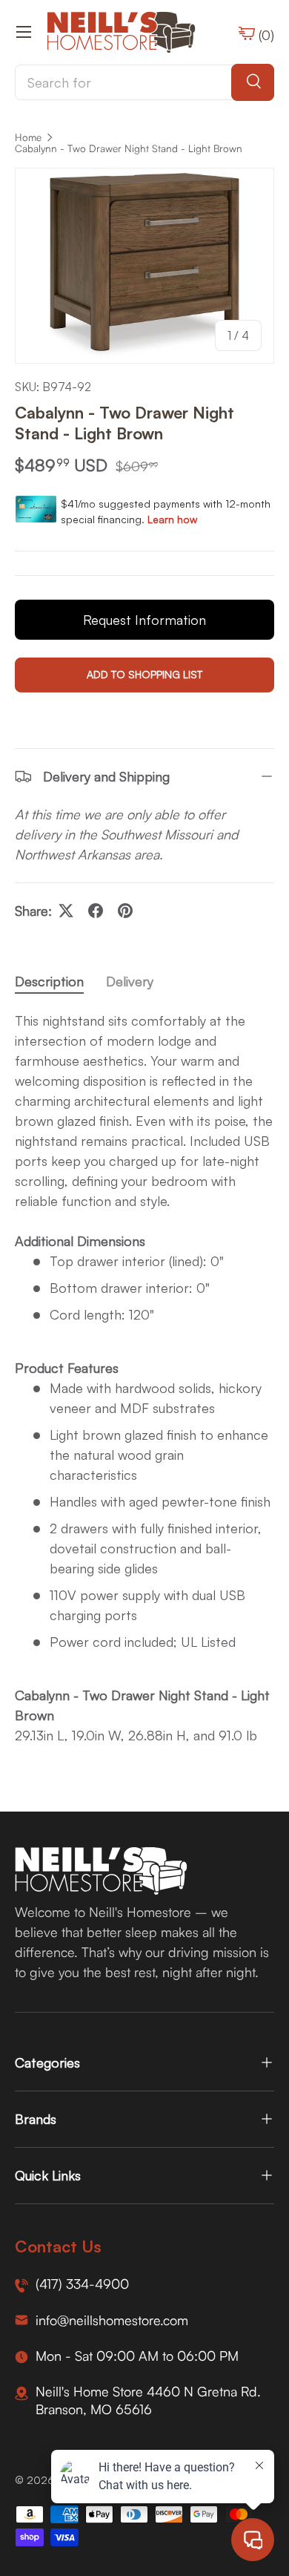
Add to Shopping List (144, 674)
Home (28, 137)
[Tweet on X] (66, 911)
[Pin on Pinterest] (125, 911)
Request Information (144, 620)
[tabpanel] (144, 1378)
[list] (144, 266)
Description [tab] (49, 981)
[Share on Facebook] (96, 911)
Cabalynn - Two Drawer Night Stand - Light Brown (129, 148)
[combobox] (144, 82)
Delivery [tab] (130, 981)
